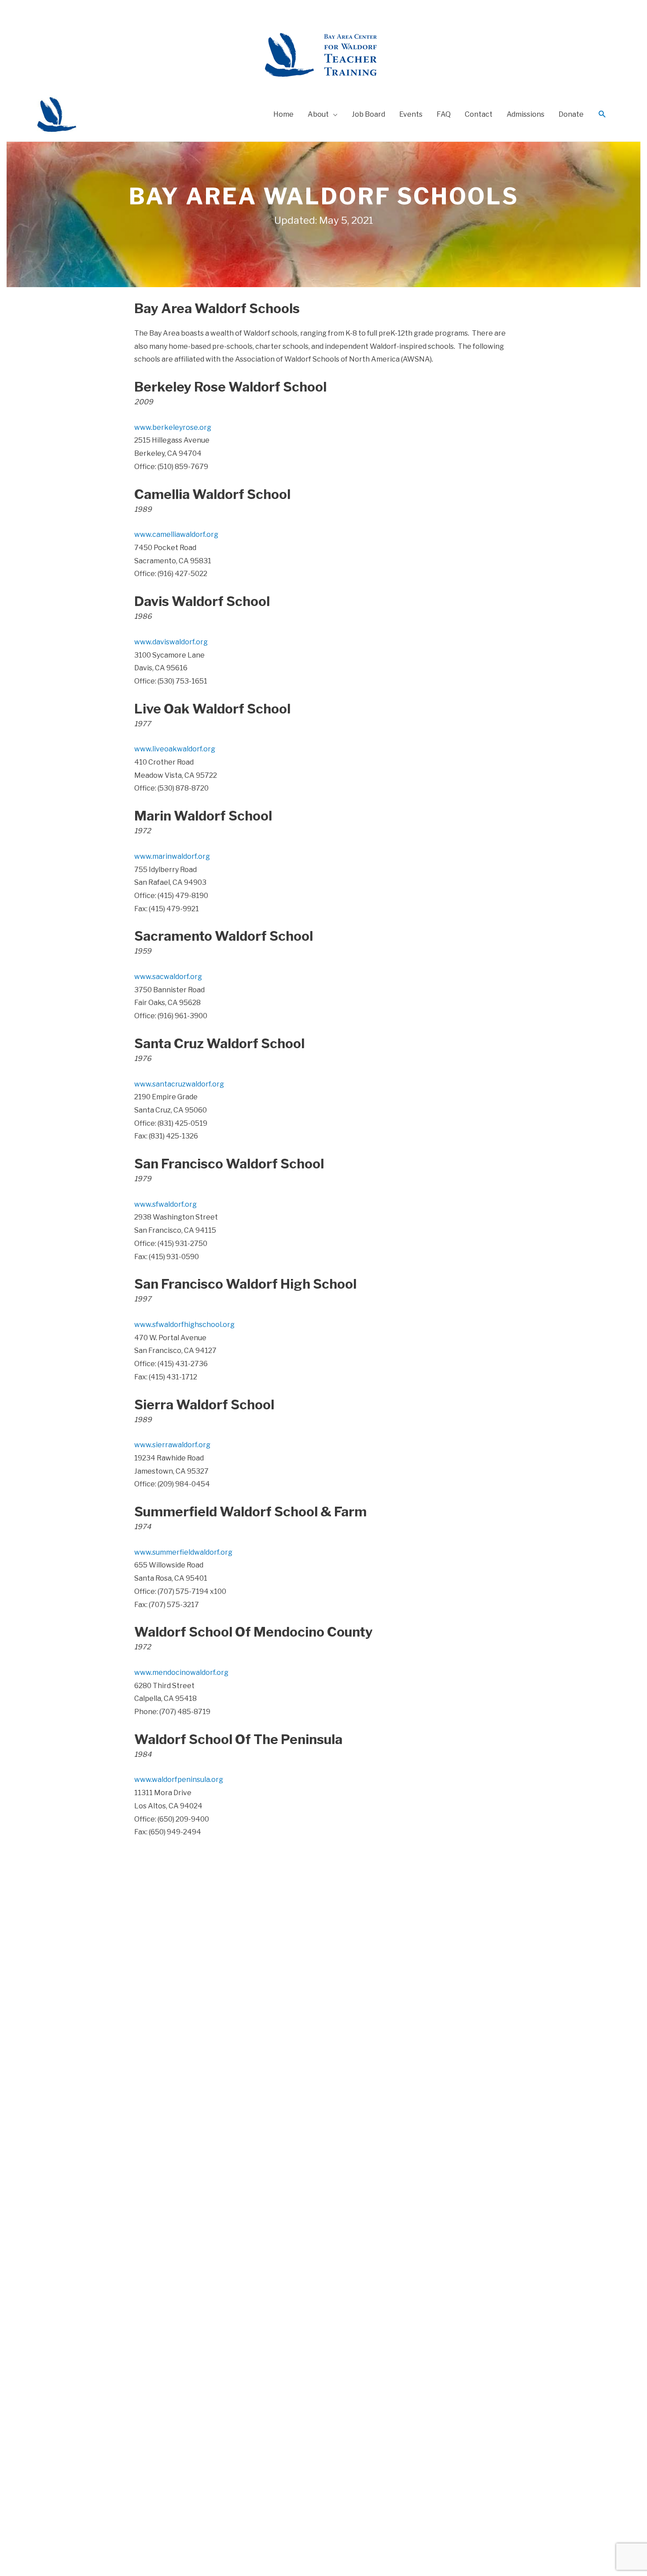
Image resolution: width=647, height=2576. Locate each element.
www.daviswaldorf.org (171, 642)
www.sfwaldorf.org (165, 1204)
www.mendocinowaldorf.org (181, 1672)
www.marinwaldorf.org (172, 856)
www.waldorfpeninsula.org (179, 1780)
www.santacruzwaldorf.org (179, 1084)
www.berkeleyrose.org (173, 427)
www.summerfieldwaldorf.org (183, 1552)
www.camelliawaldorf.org (176, 534)
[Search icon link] (602, 115)
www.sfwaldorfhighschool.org (184, 1325)
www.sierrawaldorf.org (172, 1445)
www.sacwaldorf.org (168, 977)
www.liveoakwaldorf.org (175, 749)
